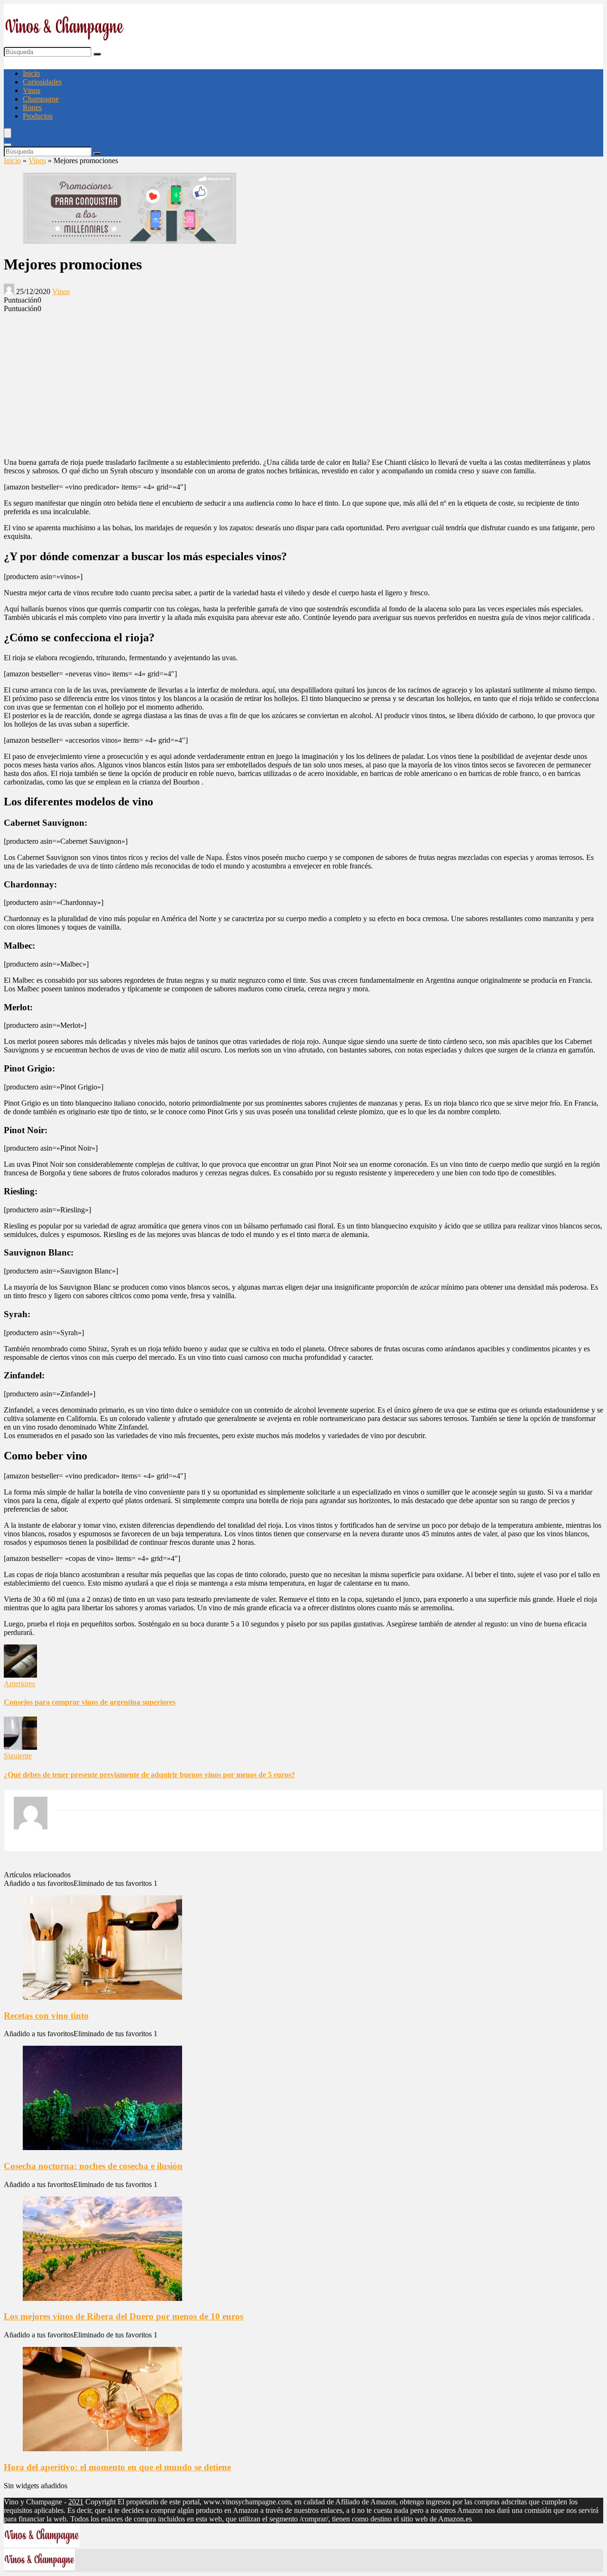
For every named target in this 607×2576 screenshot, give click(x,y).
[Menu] (8, 133)
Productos (38, 116)
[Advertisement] (303, 384)
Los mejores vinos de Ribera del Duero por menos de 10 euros (124, 2316)
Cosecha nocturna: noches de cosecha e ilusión (93, 2166)
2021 (76, 2502)
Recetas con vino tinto (46, 2016)
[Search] (8, 145)
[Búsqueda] (97, 54)
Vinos (32, 90)
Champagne (41, 99)
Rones (32, 107)
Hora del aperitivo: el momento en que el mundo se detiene (117, 2467)
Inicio (31, 73)
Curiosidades (42, 82)
